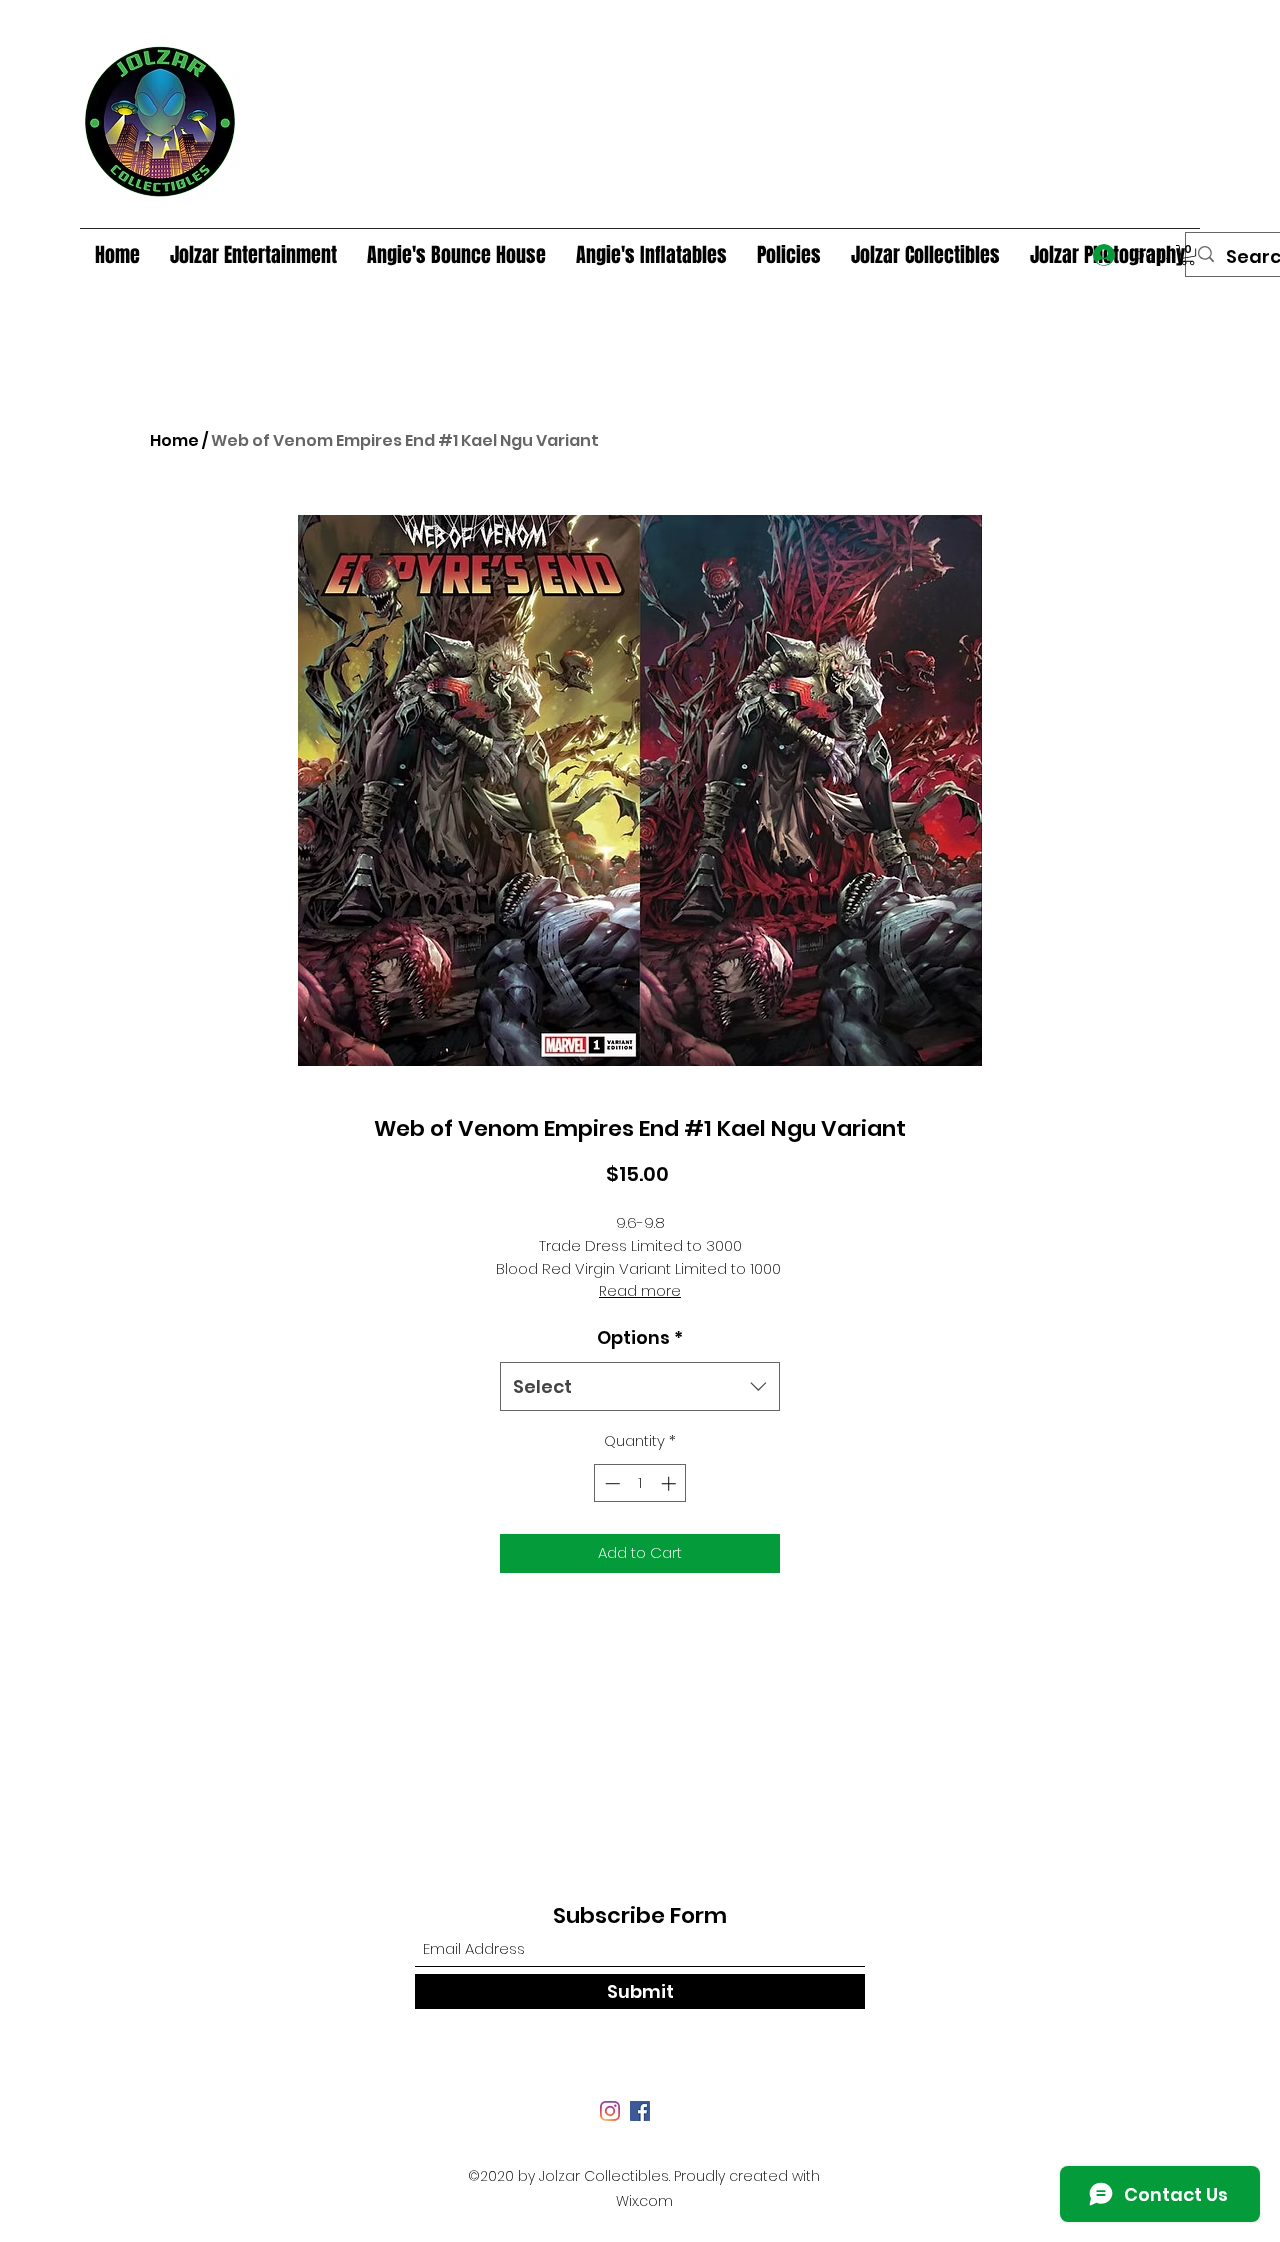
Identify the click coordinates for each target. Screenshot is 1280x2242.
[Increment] (670, 1483)
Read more (640, 1291)
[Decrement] (610, 1483)
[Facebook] (640, 2111)
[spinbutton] (640, 1483)
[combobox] (640, 1387)
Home (174, 440)
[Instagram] (610, 2111)
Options (640, 1337)
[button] (1188, 255)
